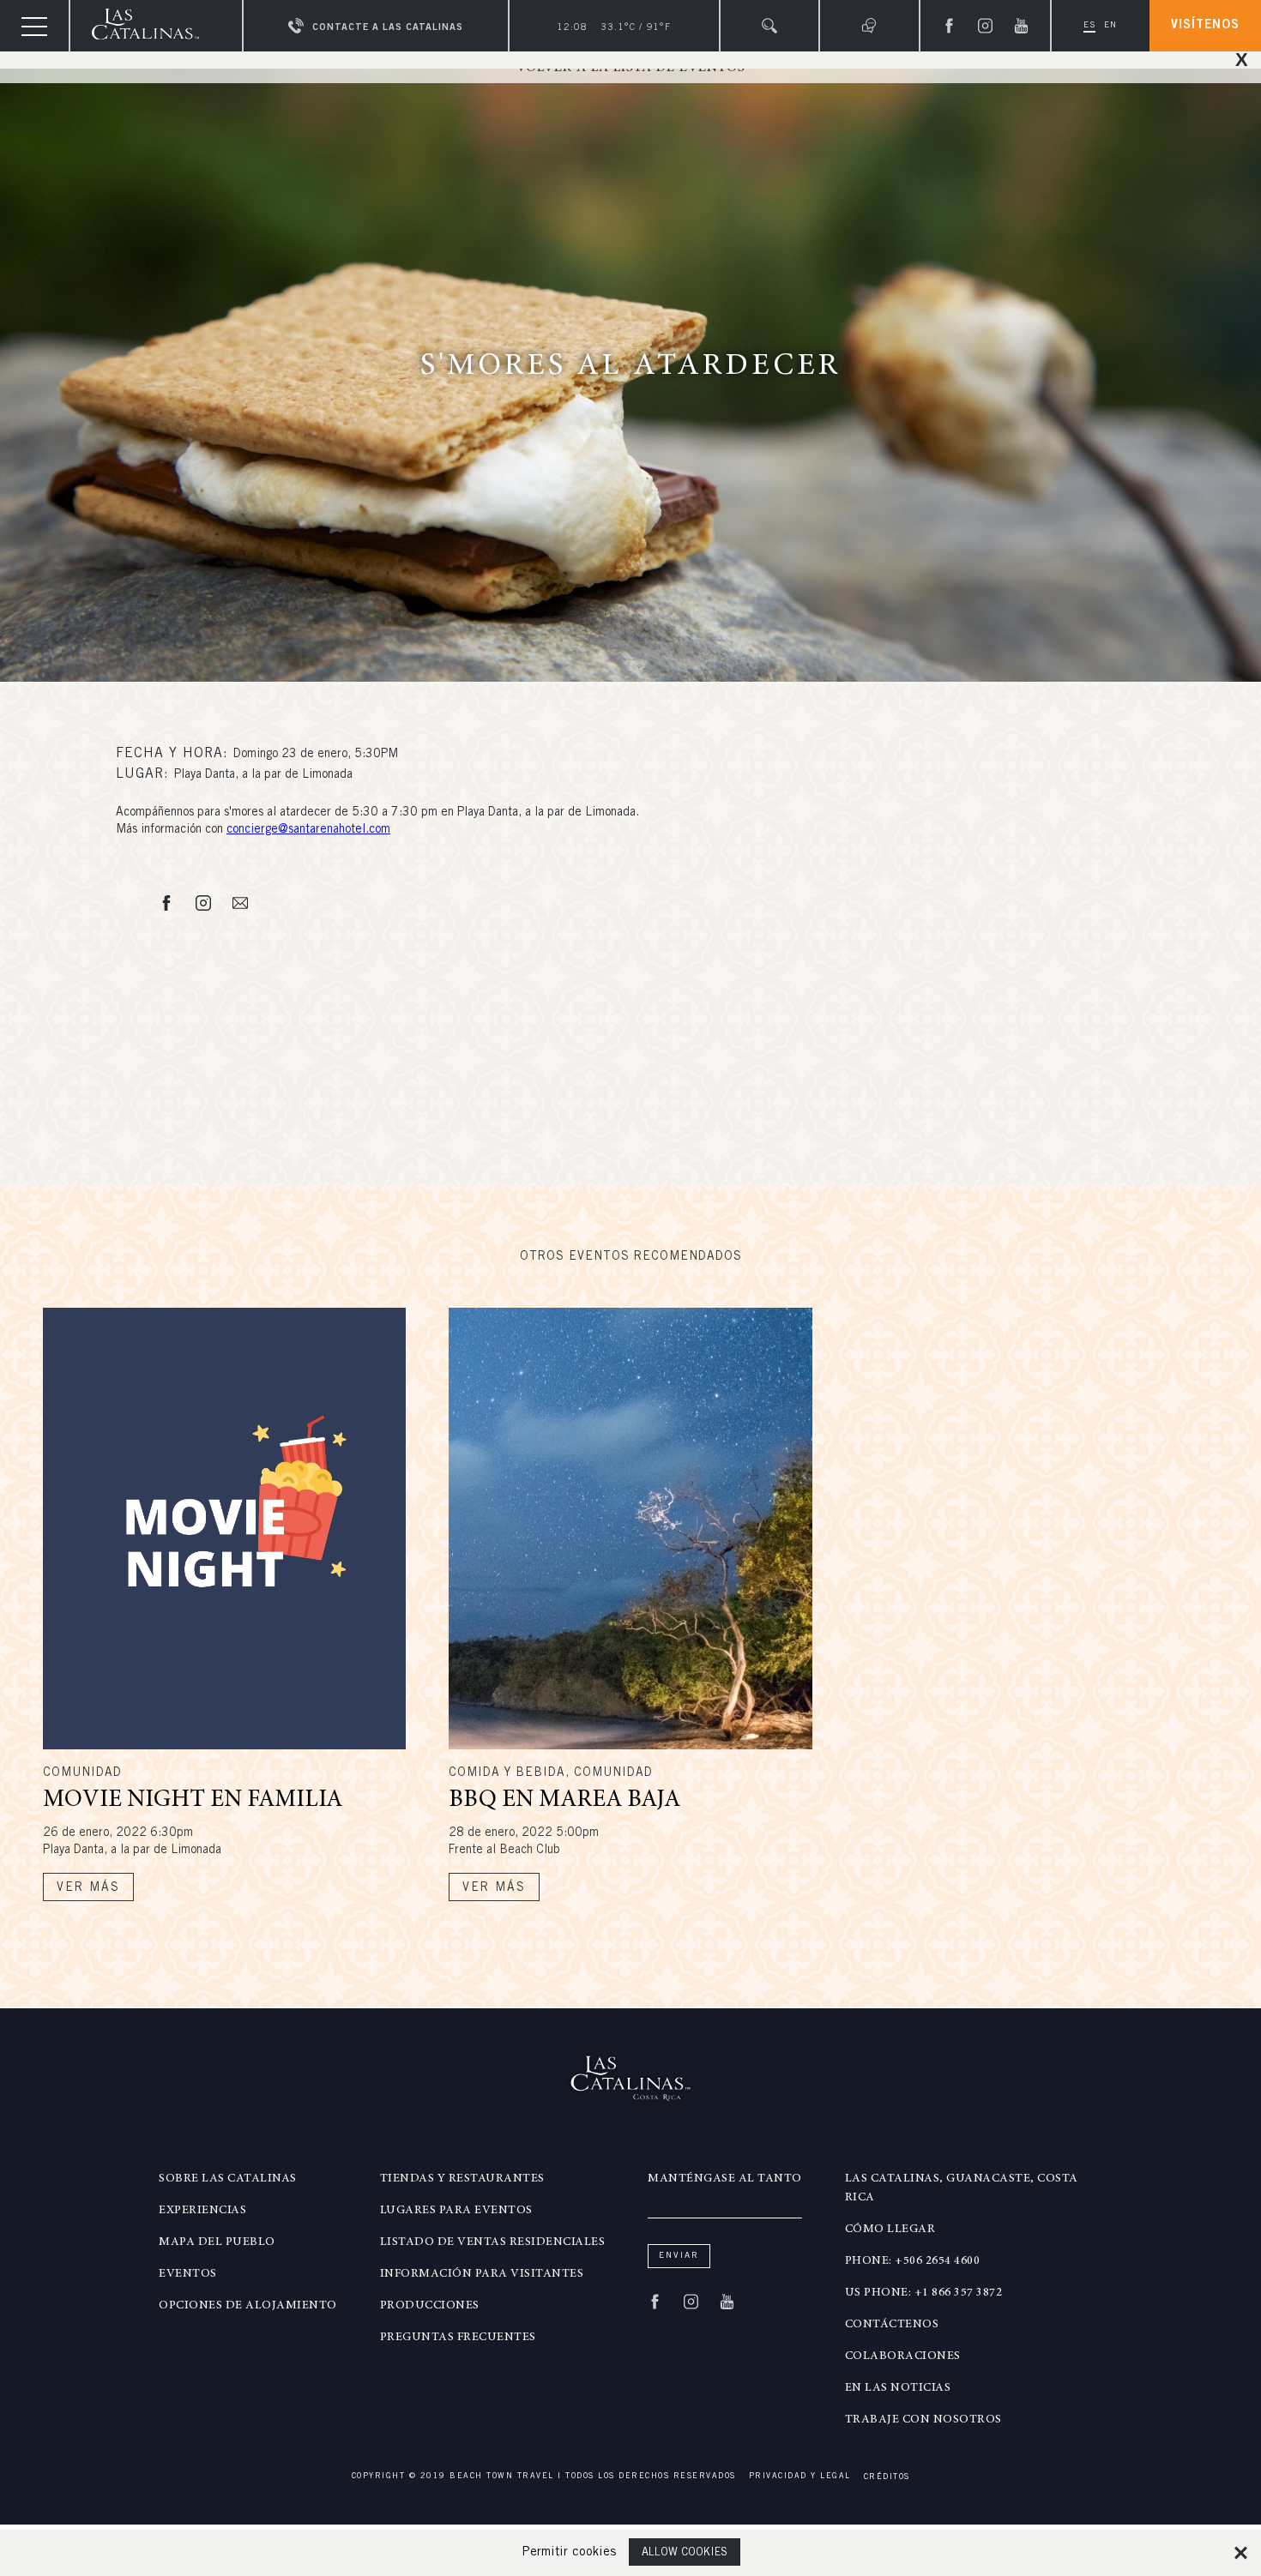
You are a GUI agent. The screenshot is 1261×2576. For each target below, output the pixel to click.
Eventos (188, 2274)
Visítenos (1205, 26)
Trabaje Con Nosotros (923, 2420)
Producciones (430, 2306)
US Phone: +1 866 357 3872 (924, 2293)
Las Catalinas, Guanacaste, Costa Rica (962, 2188)
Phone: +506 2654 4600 (913, 2261)
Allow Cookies (685, 2553)
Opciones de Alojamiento (248, 2306)
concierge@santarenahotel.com (308, 830)
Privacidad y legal (800, 2477)
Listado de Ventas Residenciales (493, 2242)
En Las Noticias (898, 2388)
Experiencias (202, 2211)
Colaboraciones (903, 2356)
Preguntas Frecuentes (458, 2338)
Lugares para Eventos (456, 2211)
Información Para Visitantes (482, 2274)
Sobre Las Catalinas (228, 2179)
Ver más (88, 1888)
